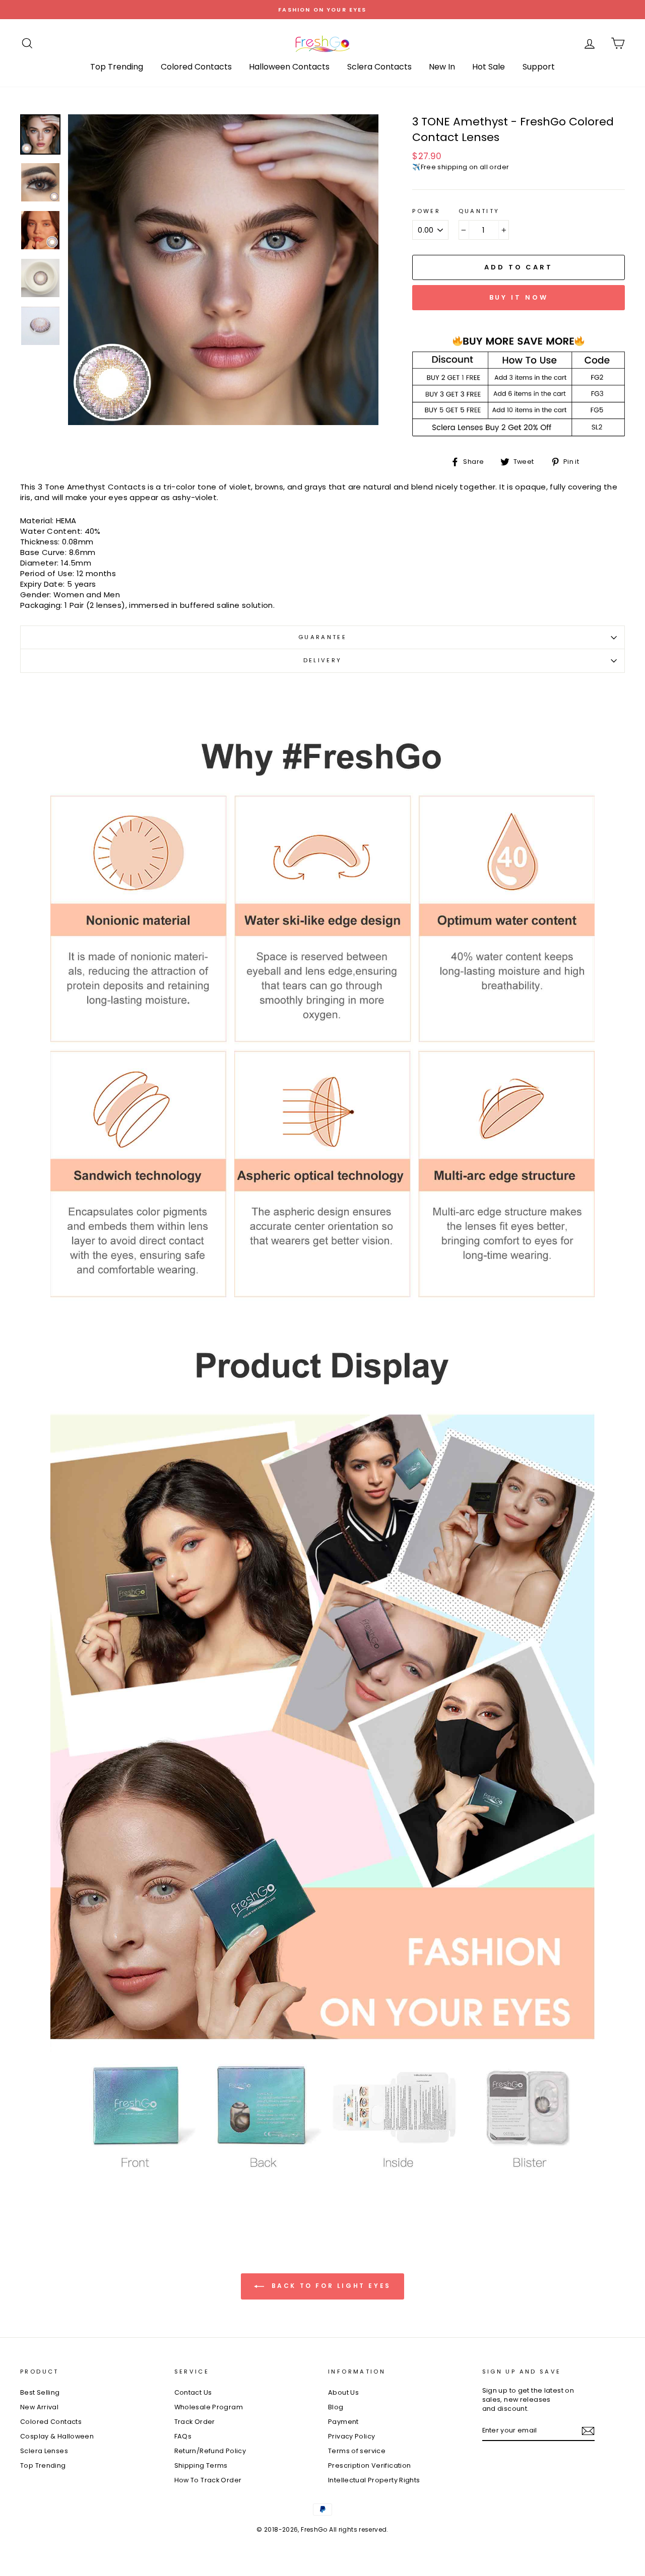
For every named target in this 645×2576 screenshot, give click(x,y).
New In (442, 67)
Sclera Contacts (379, 67)
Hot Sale (489, 67)
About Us (343, 2392)
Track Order (195, 2422)
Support (539, 67)
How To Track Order (208, 2480)
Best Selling (40, 2392)
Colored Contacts (196, 67)
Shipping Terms (201, 2465)
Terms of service (357, 2451)
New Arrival (39, 2407)
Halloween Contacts (289, 67)
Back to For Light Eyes (330, 2286)
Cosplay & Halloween (57, 2436)
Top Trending (117, 67)
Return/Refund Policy (210, 2451)
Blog (336, 2407)
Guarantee (322, 637)
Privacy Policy (351, 2436)
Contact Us (193, 2392)
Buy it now (519, 297)
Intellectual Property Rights (374, 2480)
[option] (322, 10)
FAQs (183, 2436)
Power (426, 211)
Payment (343, 2422)
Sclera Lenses (44, 2451)
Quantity (479, 211)
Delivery (323, 660)
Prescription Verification (369, 2465)
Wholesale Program (209, 2407)
